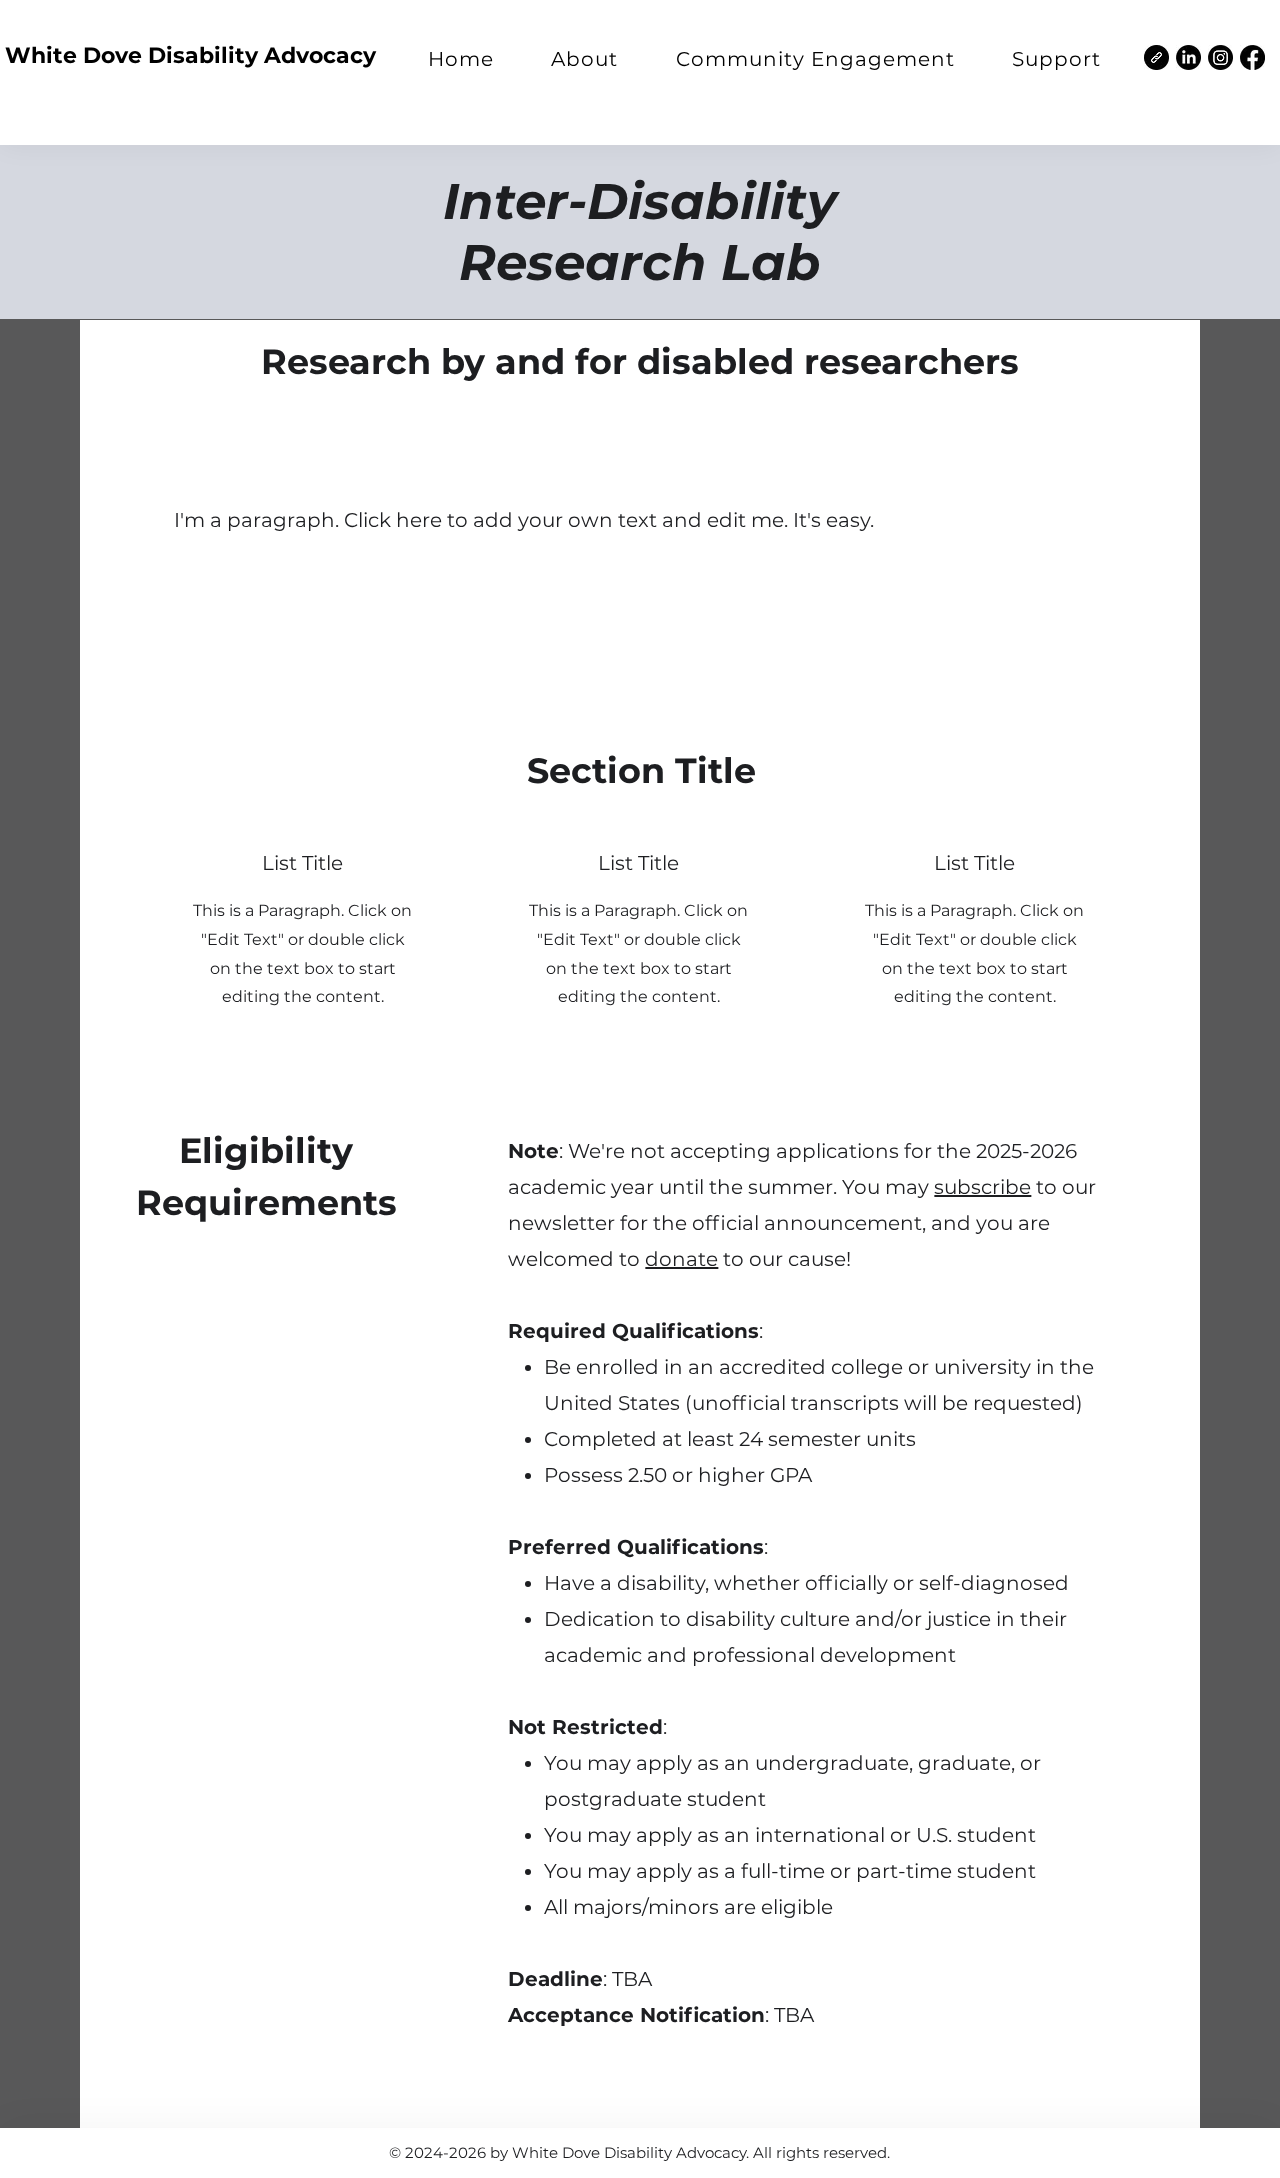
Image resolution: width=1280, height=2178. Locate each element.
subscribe (982, 1187)
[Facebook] (1252, 57)
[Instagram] (1220, 57)
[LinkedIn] (1188, 57)
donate (681, 1259)
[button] (585, 59)
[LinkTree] (1156, 57)
